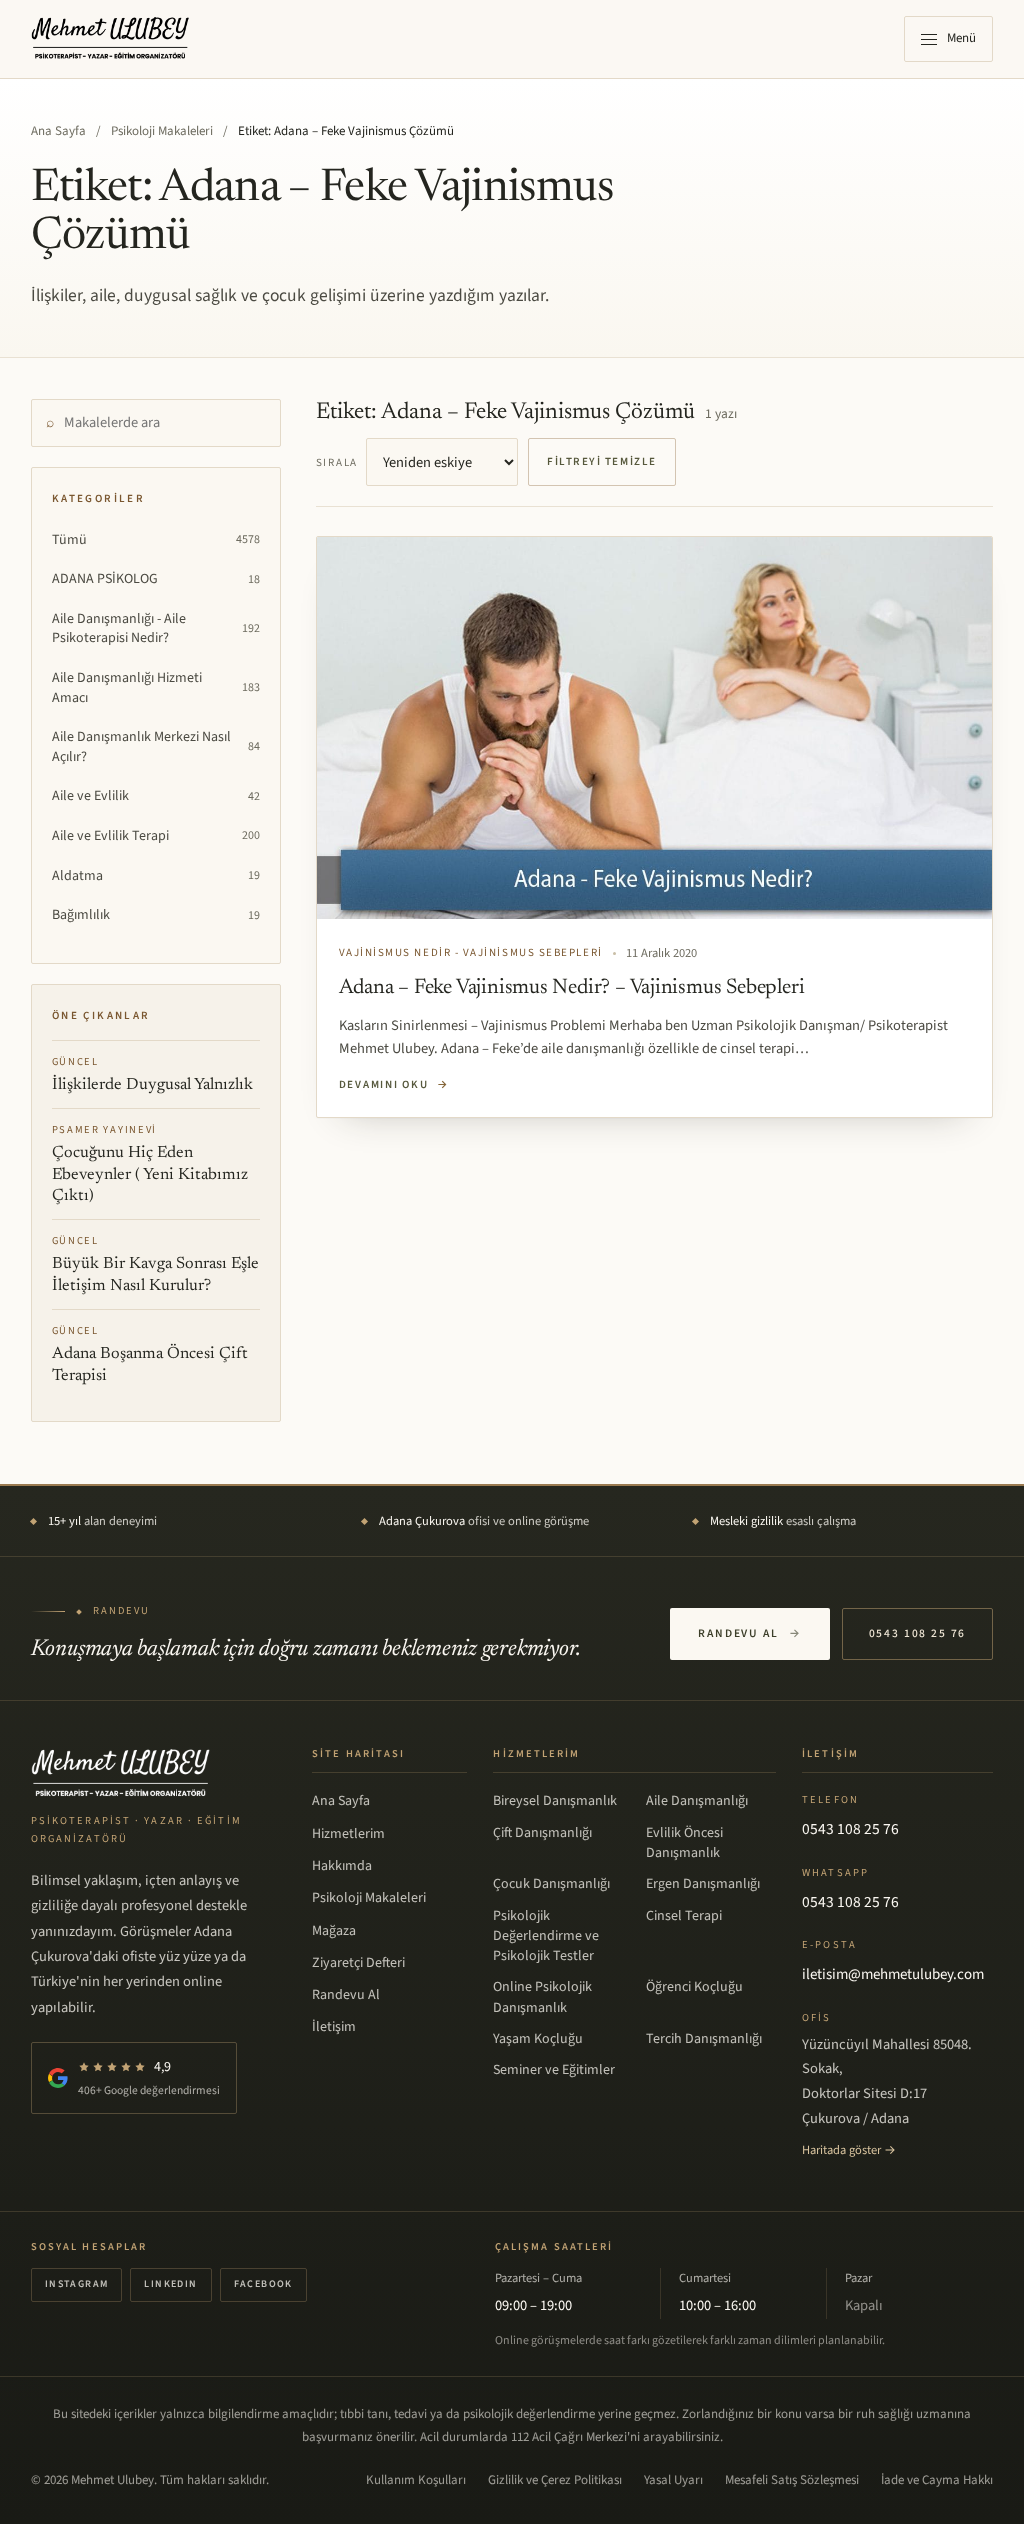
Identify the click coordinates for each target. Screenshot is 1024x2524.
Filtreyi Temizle (602, 461)
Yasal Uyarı (673, 2480)
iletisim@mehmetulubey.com (893, 1974)
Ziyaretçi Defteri (358, 1963)
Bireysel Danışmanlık (555, 1801)
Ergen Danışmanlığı (703, 1884)
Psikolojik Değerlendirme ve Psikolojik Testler (546, 1936)
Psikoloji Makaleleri (162, 131)
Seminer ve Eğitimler (554, 2070)
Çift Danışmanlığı (542, 1833)
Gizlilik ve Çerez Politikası (555, 2480)
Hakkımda (342, 1866)
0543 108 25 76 (918, 1633)
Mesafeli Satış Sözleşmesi (792, 2480)
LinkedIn (170, 2284)
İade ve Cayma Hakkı (937, 2480)
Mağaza (334, 1931)
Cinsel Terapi (684, 1916)
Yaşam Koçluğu (538, 2039)
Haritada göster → (849, 2150)
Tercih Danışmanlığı (704, 2039)
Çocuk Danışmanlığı (551, 1884)
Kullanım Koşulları (416, 2480)
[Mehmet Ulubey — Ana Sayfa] (111, 39)
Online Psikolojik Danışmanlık (542, 1997)
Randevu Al (749, 1633)
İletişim (334, 2027)
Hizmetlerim (348, 1834)
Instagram (77, 2284)
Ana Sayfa (58, 131)
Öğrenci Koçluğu (694, 1987)
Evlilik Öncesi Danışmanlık (684, 1843)
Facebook (263, 2284)
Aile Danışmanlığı (697, 1801)
